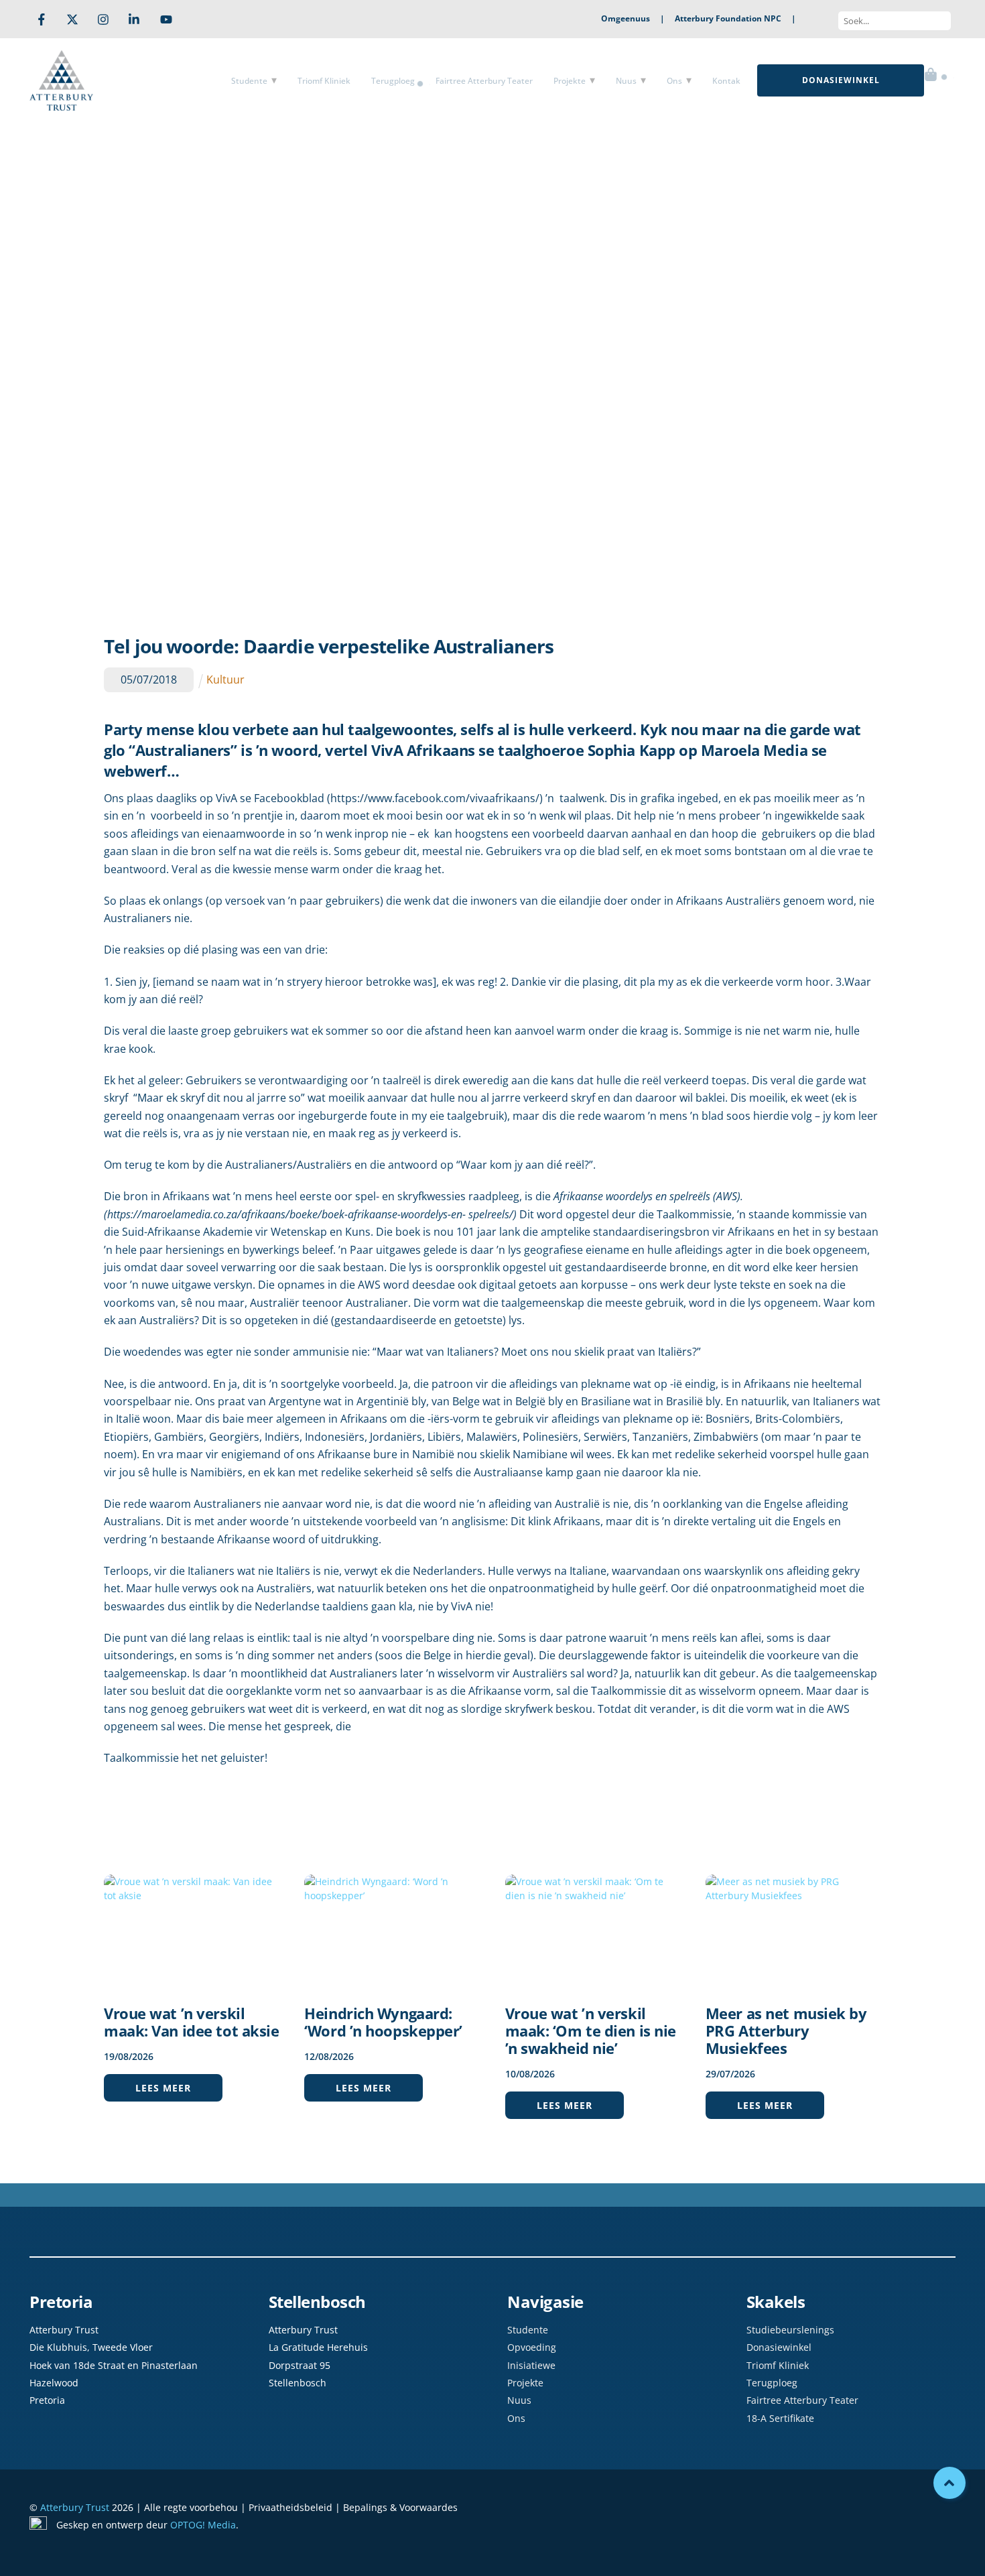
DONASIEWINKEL (841, 80)
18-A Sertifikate (780, 2418)
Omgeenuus (626, 18)
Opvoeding (532, 2347)
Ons (674, 81)
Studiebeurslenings (790, 2330)
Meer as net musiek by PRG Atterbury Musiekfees (786, 2031)
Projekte (570, 81)
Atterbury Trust (75, 2507)
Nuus (626, 81)
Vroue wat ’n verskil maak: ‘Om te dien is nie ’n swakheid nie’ (591, 2031)
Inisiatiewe (531, 2365)
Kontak (726, 81)
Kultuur (225, 680)
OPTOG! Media (203, 2525)
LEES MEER (163, 2088)
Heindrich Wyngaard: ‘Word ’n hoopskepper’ (383, 2022)
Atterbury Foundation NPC (728, 18)
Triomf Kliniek (324, 81)
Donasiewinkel (779, 2347)
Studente (249, 81)
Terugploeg (393, 81)
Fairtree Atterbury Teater (484, 81)
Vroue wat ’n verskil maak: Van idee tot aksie (191, 2022)
